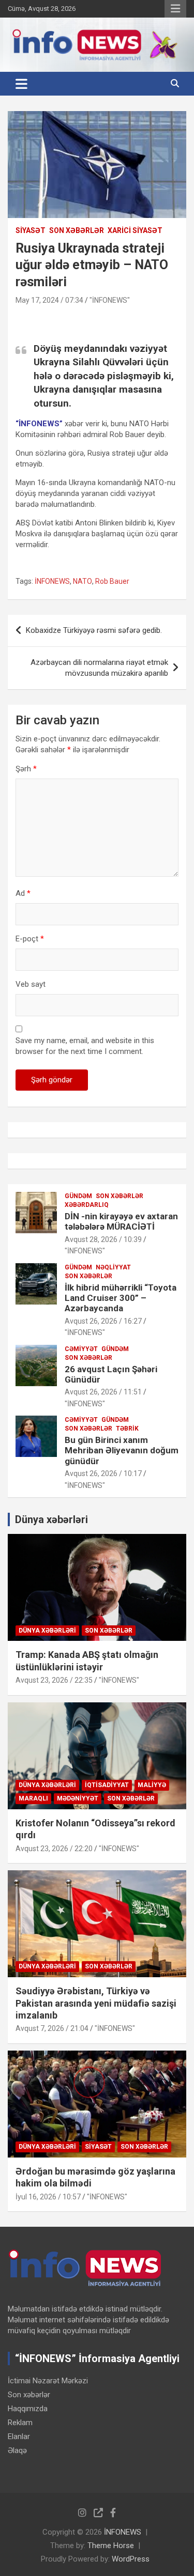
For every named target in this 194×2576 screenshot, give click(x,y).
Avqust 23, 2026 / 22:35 (54, 1680)
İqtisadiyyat (107, 1785)
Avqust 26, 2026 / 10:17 (103, 1473)
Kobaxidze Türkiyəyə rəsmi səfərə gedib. (94, 630)
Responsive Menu (175, 9)
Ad (23, 893)
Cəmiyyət (81, 1349)
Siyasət (31, 230)
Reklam (20, 2423)
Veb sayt (31, 984)
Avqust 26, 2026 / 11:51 (103, 1392)
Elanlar (19, 2437)
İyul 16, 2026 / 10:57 (48, 2197)
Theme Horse (111, 2546)
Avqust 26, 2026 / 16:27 (103, 1321)
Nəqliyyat (113, 1267)
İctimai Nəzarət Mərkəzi (48, 2381)
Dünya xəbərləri (51, 1519)
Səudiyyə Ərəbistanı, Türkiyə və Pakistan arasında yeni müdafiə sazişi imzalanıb (96, 2003)
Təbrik (127, 1429)
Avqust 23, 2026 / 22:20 (54, 1849)
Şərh (26, 769)
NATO (83, 581)
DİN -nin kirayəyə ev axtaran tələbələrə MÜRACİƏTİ (121, 1221)
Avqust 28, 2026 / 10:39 (103, 1239)
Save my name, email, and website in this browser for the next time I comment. (85, 1046)
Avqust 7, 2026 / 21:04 (52, 2028)
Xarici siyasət (135, 230)
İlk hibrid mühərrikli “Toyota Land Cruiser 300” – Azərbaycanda (121, 1298)
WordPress (131, 2559)
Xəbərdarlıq (87, 1205)
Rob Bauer (112, 581)
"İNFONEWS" (110, 300)
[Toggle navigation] (21, 84)
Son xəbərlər (77, 230)
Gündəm (78, 1196)
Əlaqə (17, 2450)
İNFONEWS (52, 581)
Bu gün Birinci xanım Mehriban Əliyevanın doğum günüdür (122, 1450)
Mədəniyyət (78, 1798)
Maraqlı (33, 1798)
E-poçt (30, 939)
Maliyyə (152, 1785)
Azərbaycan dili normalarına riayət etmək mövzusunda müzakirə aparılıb (99, 668)
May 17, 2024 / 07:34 (49, 300)
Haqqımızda (28, 2409)
